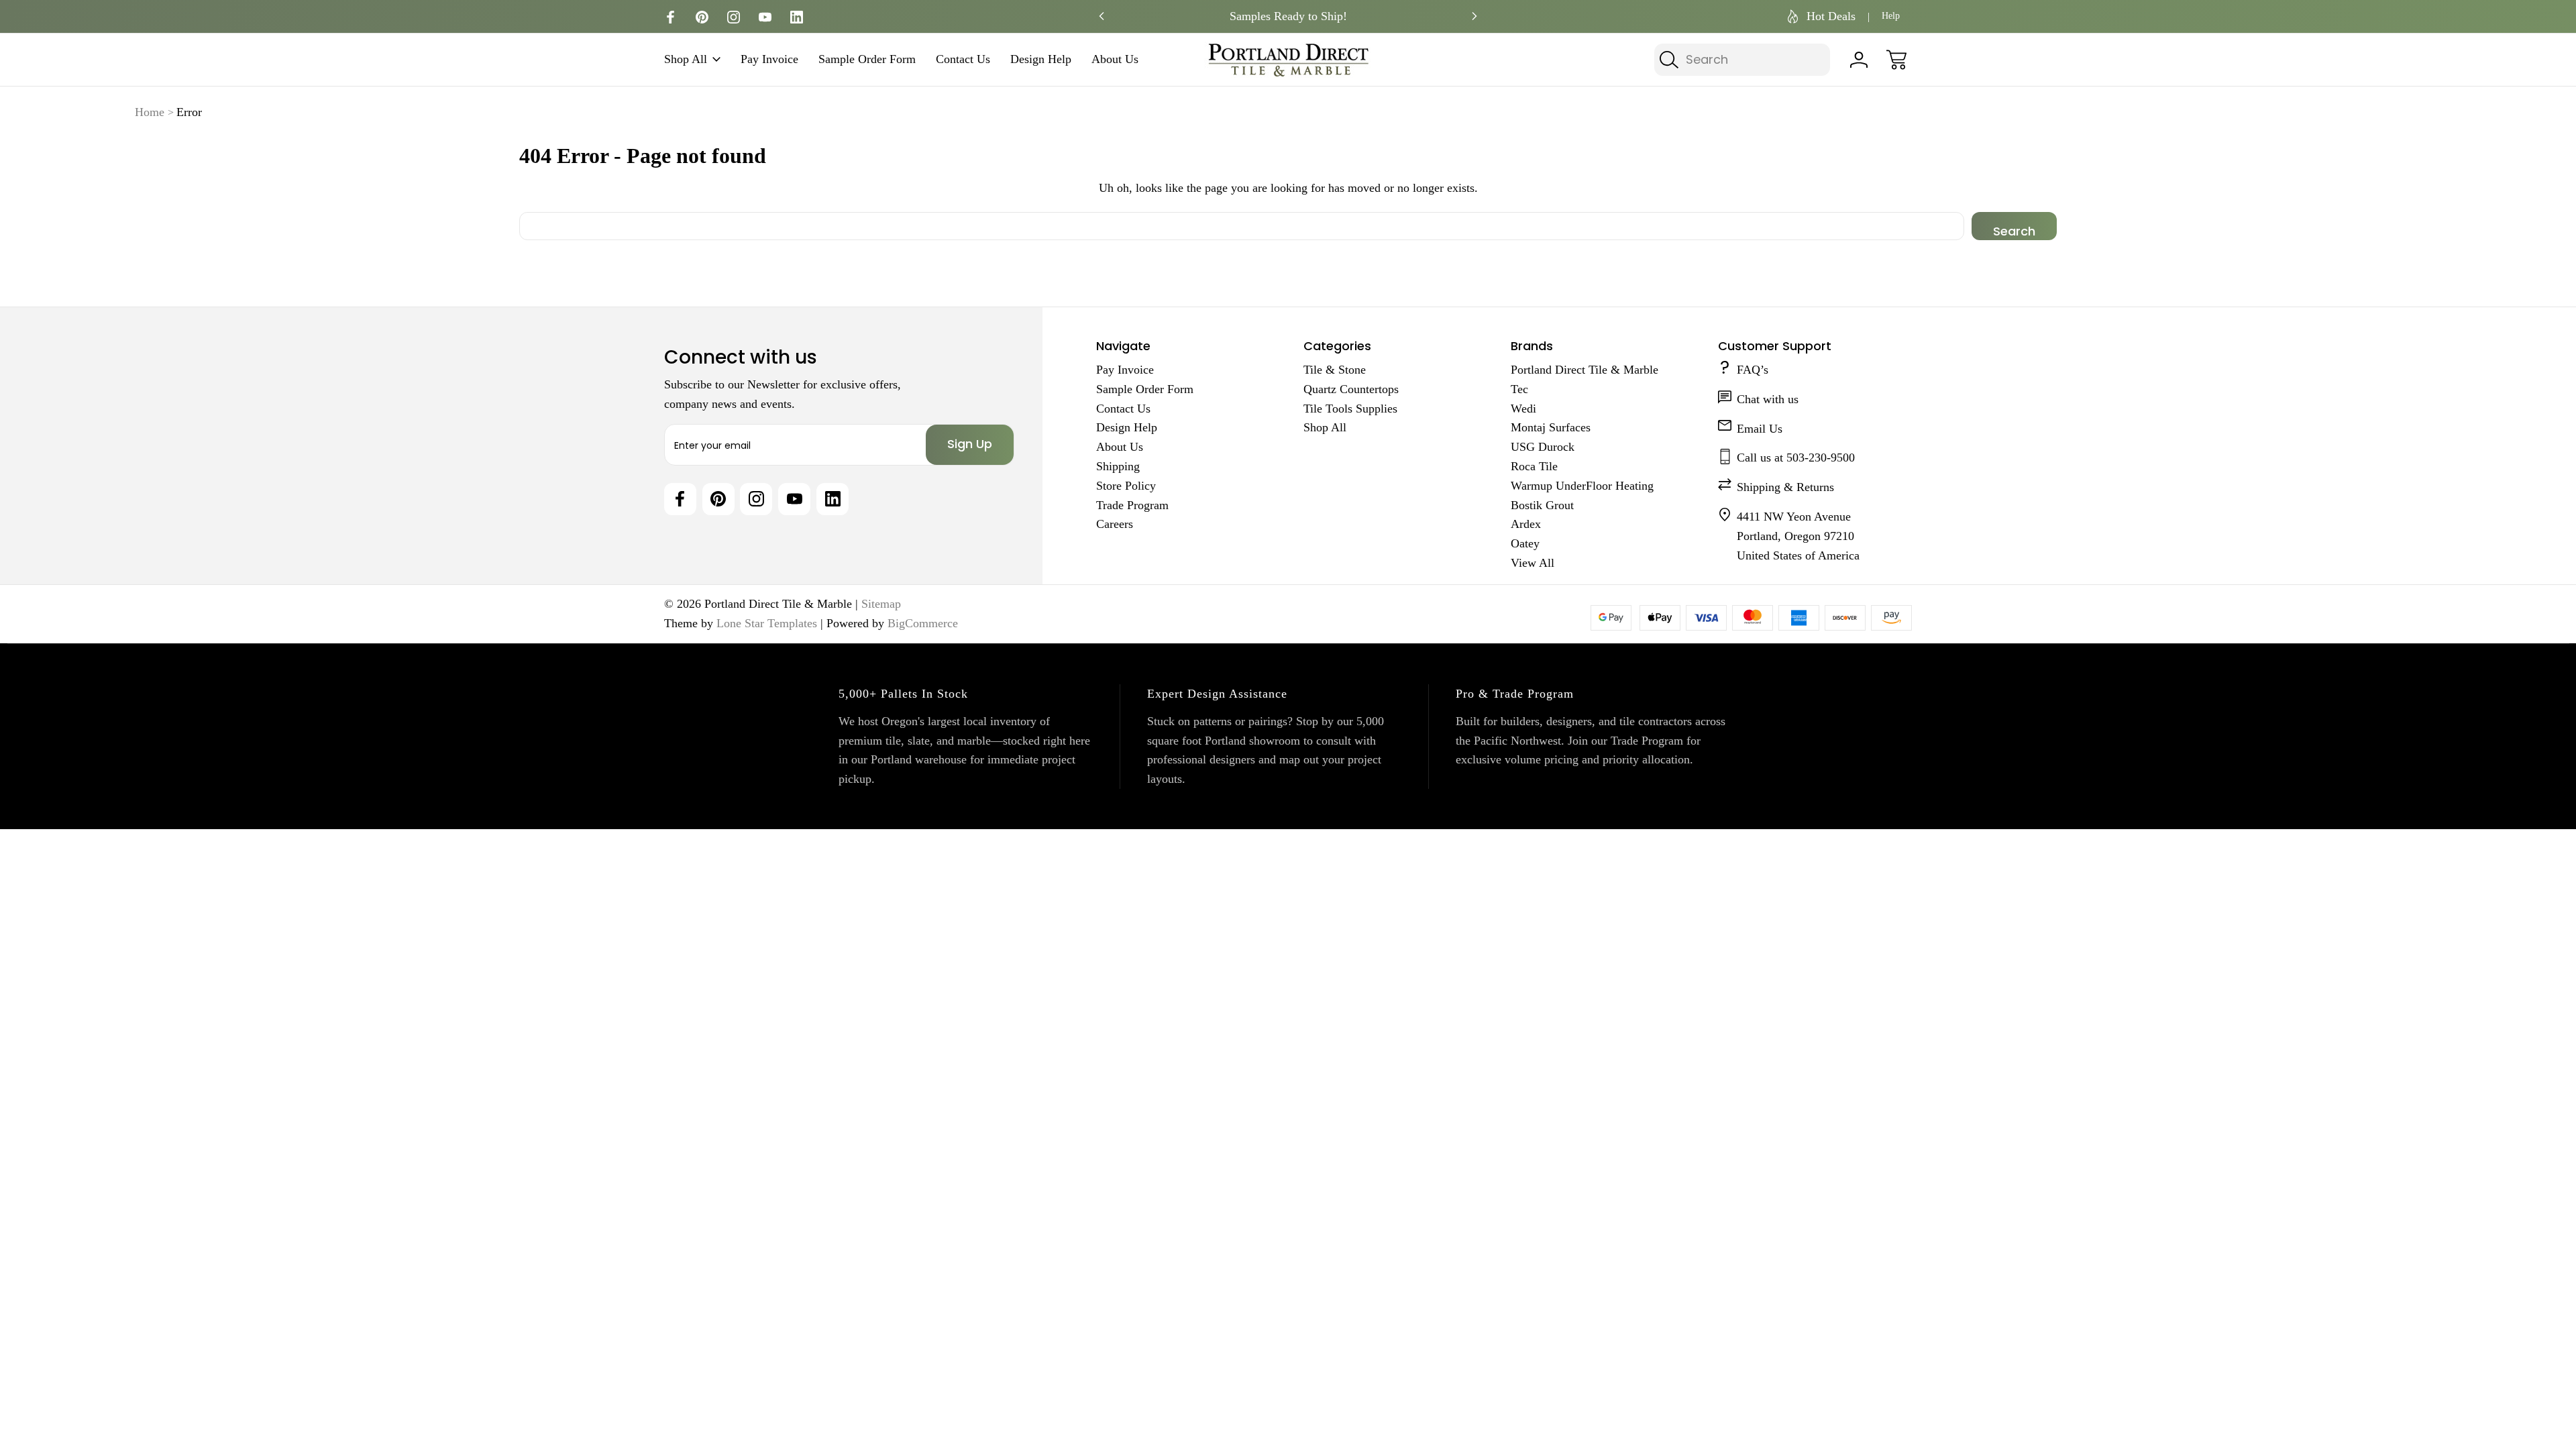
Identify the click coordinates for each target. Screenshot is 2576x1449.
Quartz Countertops (1351, 389)
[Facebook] (670, 17)
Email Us (1760, 429)
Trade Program (1132, 505)
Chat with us (1768, 399)
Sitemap (881, 604)
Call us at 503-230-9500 (1796, 458)
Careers (1115, 524)
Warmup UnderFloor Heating (1582, 486)
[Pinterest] (702, 17)
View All (1533, 563)
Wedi (1523, 409)
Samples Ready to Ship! (1288, 16)
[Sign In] (1859, 60)
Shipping (1118, 466)
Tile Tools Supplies (1350, 409)
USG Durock (1543, 447)
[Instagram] (734, 17)
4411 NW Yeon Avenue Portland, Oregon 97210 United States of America (1798, 536)
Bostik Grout (1542, 505)
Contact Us (963, 59)
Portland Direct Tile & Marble (1585, 370)
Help (1891, 16)
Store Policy (1126, 486)
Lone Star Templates (767, 623)
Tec (1519, 389)
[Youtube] (765, 17)
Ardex (1526, 524)
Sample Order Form (867, 59)
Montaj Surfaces (1551, 427)
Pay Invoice (769, 59)
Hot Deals (1831, 16)
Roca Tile (1534, 466)
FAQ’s (1753, 370)
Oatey (1525, 543)
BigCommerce (923, 623)
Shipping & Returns (1785, 487)
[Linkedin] (797, 17)
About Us (1115, 59)
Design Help (1041, 59)
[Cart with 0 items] (1896, 60)
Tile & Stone (1335, 370)
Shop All (686, 59)
